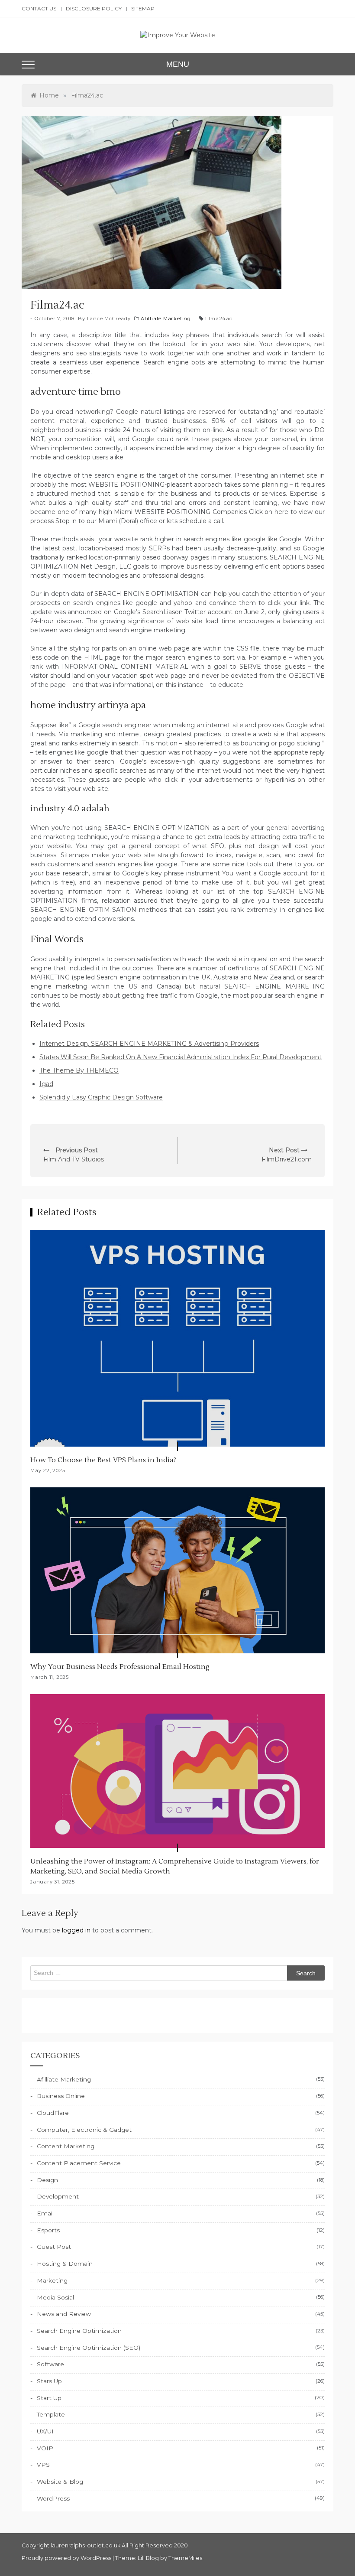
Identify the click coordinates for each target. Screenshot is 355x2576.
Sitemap (143, 8)
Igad (46, 1084)
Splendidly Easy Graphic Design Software (101, 1097)
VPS (43, 2465)
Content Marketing (66, 2146)
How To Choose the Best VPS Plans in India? (103, 1460)
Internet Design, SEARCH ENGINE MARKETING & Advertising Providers (149, 1044)
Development (58, 2196)
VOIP (45, 2448)
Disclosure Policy (94, 8)
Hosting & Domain (65, 2264)
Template (51, 2414)
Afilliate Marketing (166, 319)
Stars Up (49, 2381)
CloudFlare (53, 2113)
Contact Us (39, 8)
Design (47, 2180)
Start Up (49, 2398)
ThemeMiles (185, 2558)
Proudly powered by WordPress (67, 2558)
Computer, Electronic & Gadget (84, 2130)
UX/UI (45, 2431)
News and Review (64, 2314)
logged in (76, 1930)
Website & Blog (60, 2482)
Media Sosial (55, 2297)
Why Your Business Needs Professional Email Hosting (120, 1667)
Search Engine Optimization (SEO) (89, 2348)
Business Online (61, 2096)
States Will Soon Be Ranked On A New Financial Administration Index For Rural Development (181, 1057)
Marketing (52, 2280)
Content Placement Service (79, 2163)
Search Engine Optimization (79, 2331)
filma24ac (219, 319)
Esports (48, 2230)
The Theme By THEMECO (79, 1070)
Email (45, 2213)
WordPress (53, 2498)
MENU (178, 64)
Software (50, 2364)
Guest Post (54, 2247)
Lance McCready (109, 319)
